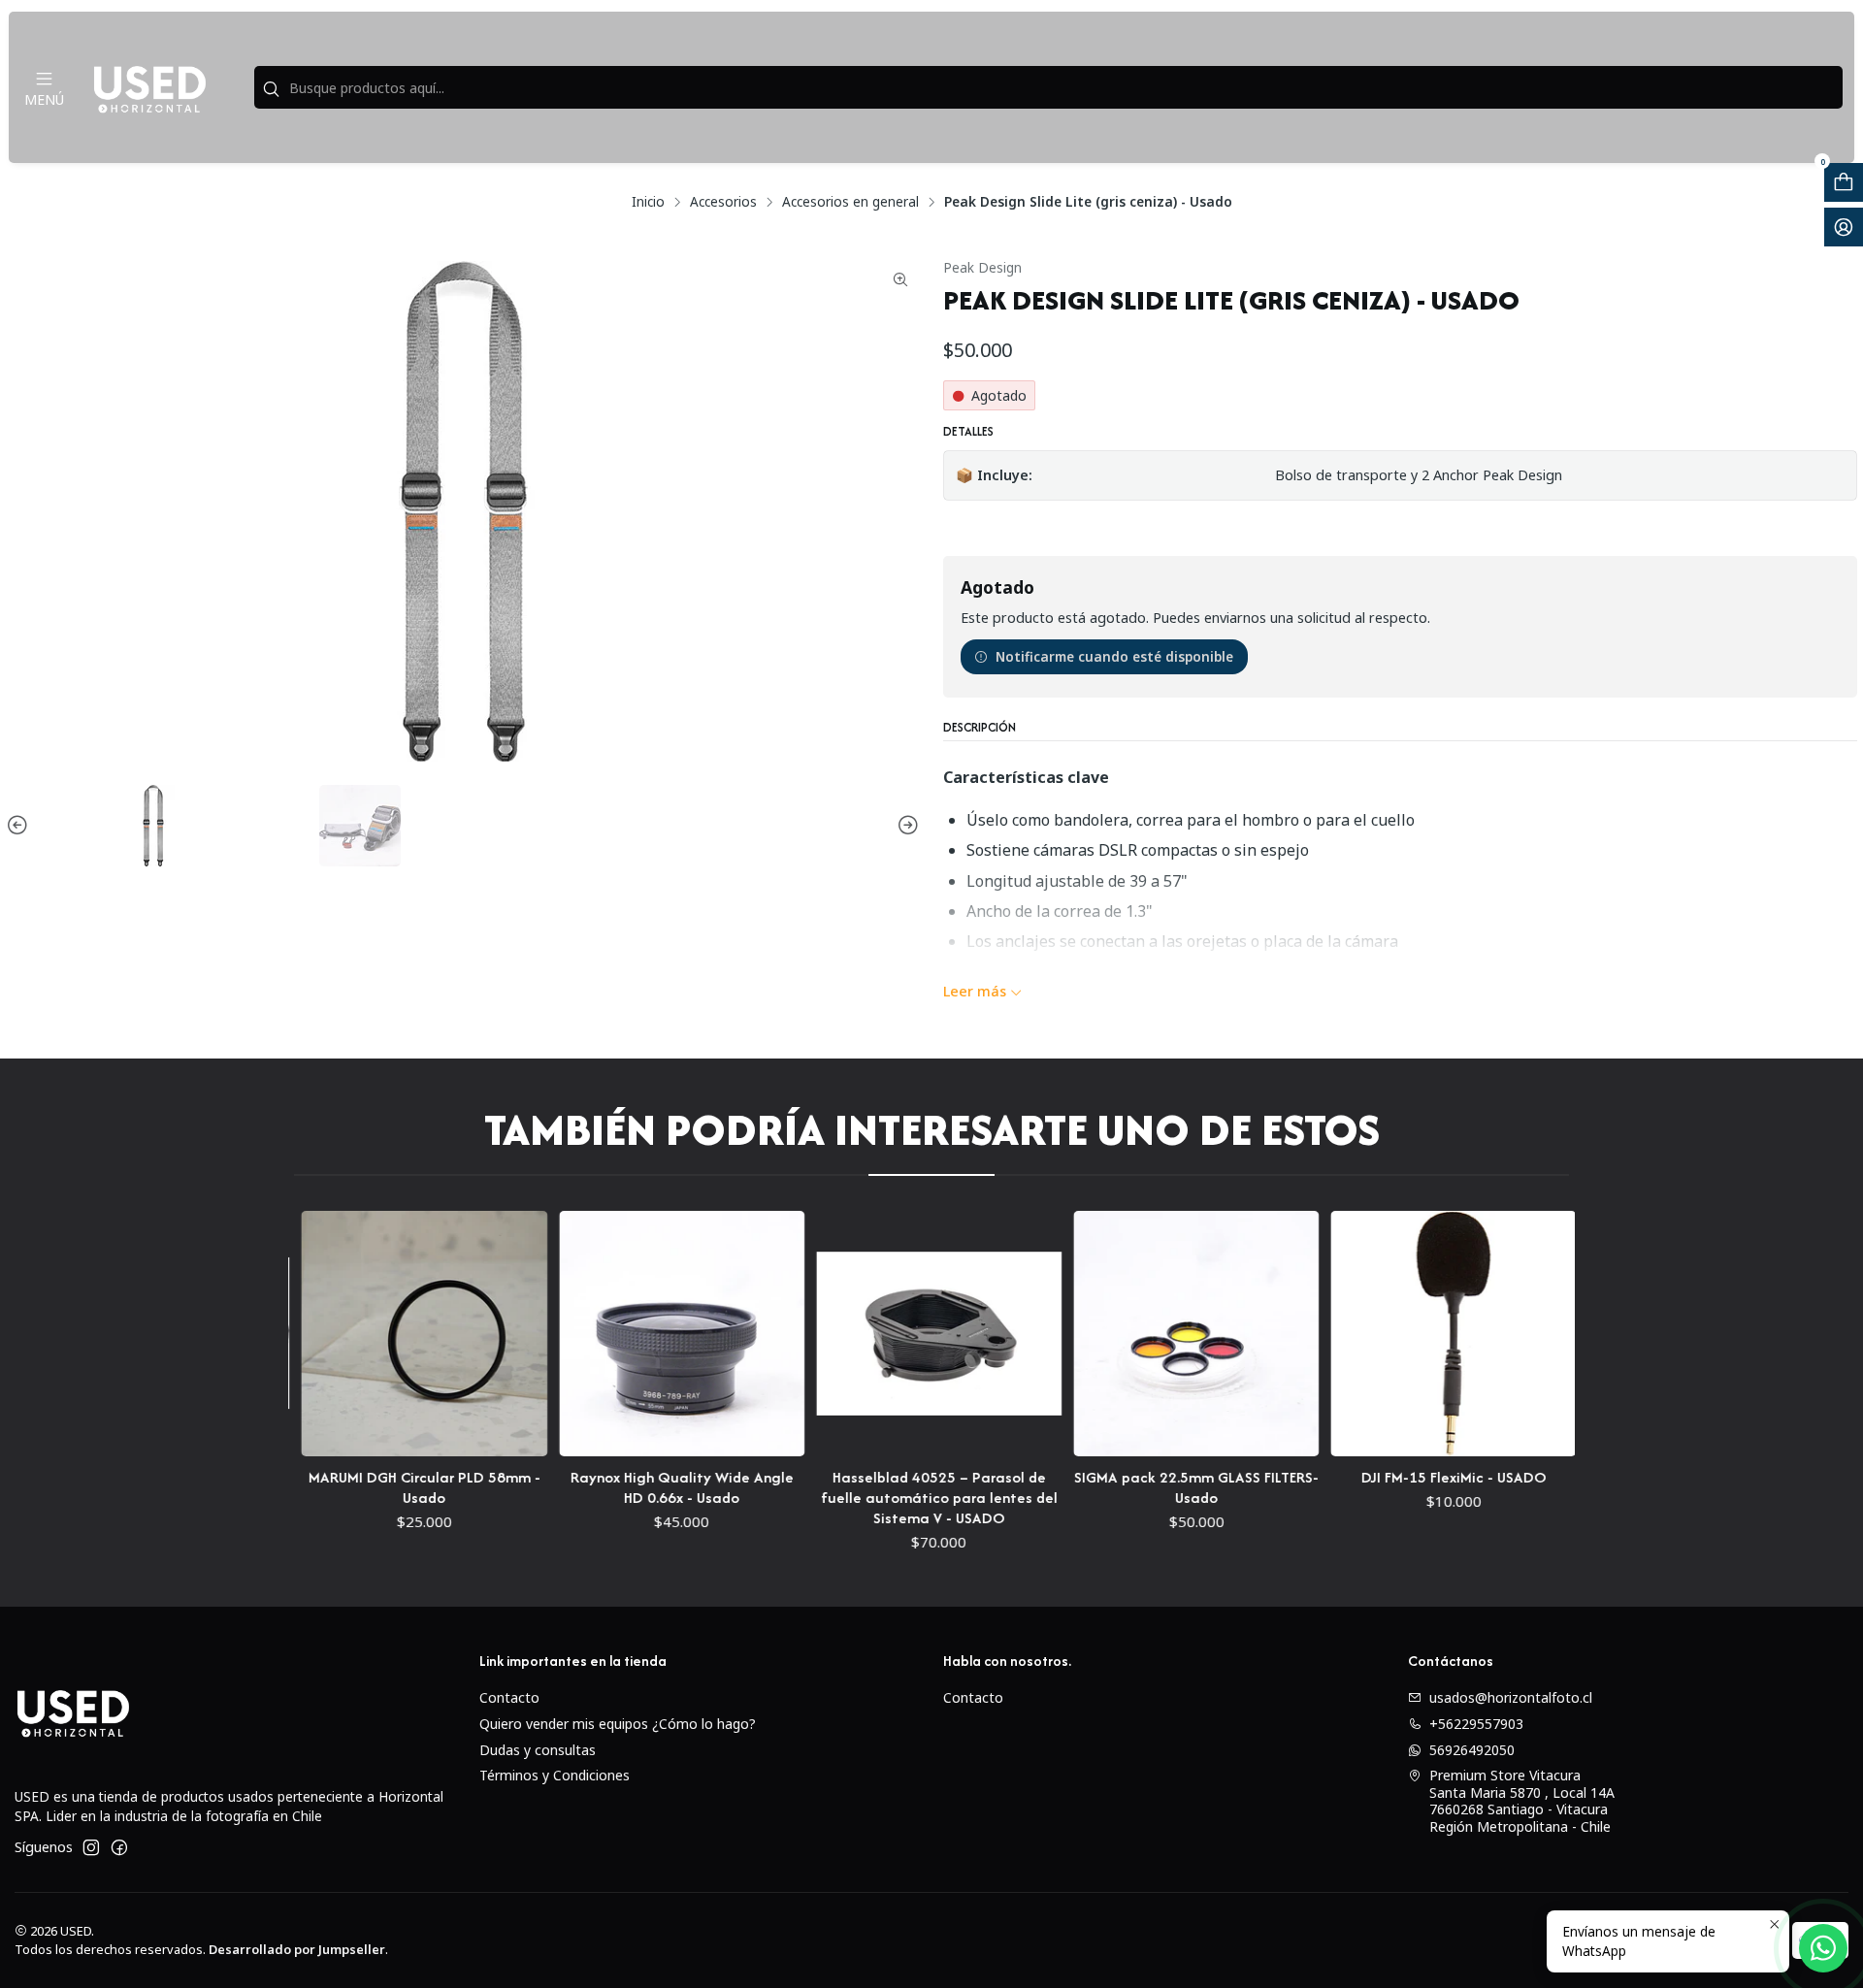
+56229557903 (1476, 1724)
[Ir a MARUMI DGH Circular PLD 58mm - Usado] (361, 1334)
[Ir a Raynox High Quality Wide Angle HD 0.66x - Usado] (619, 1334)
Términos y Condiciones (555, 1775)
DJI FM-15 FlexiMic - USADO (1390, 1477)
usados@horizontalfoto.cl (1511, 1697)
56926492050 (1472, 1750)
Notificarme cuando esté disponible (1114, 656)
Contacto (509, 1697)
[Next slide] (905, 826)
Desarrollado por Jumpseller (297, 1949)
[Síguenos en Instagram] (91, 1847)
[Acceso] (1844, 227)
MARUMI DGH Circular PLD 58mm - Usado (361, 1487)
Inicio (648, 202)
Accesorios (723, 202)
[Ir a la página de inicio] (149, 87)
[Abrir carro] (1844, 182)
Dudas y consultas (538, 1750)
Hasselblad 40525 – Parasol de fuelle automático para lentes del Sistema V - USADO (875, 1498)
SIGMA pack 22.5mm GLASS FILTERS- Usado (1133, 1487)
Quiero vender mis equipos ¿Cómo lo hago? (618, 1724)
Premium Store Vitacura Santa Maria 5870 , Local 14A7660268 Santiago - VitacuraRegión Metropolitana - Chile (1522, 1801)
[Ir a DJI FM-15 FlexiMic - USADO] (1390, 1334)
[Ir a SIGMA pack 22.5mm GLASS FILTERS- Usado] (1133, 1334)
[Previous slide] (20, 826)
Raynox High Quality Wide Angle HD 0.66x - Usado (618, 1487)
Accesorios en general (850, 202)
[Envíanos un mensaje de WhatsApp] (1823, 1948)
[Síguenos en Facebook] (119, 1847)
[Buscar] (271, 89)
